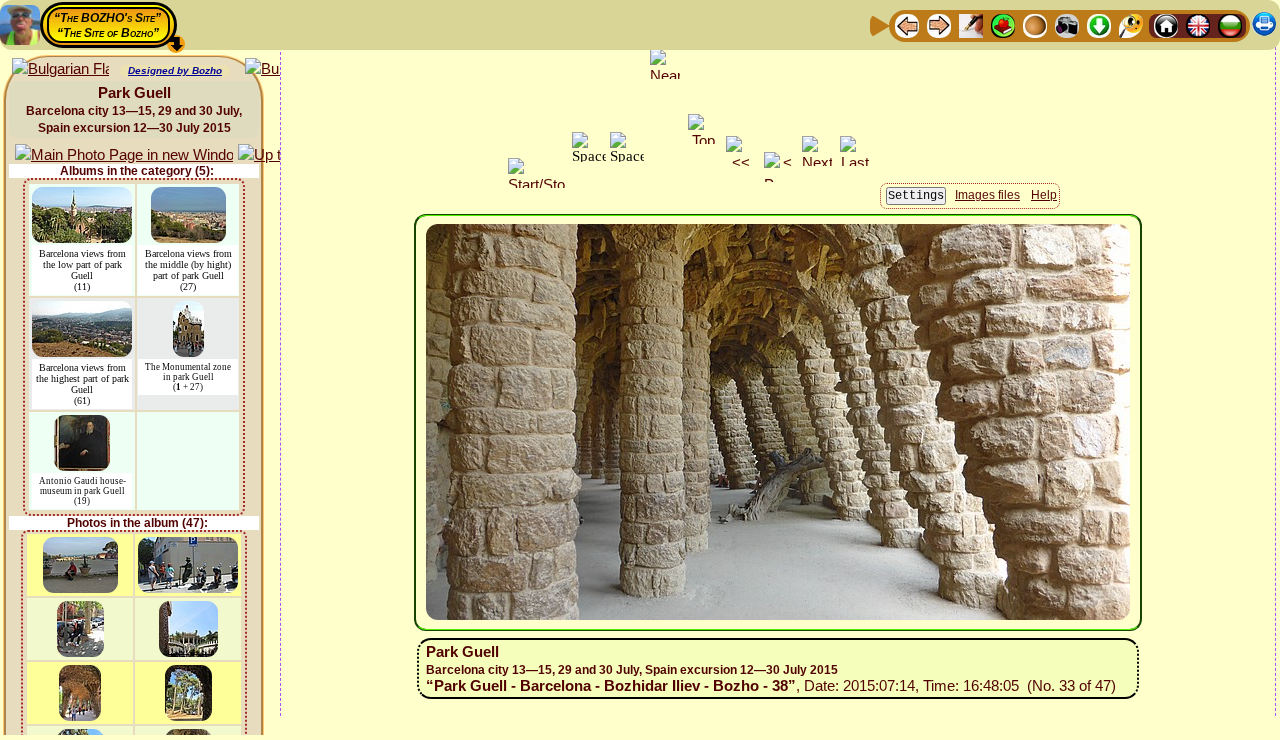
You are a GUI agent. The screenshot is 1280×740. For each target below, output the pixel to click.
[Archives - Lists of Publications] (971, 24)
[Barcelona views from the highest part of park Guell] (82, 310)
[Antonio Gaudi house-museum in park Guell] (82, 424)
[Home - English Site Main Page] (1198, 24)
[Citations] (1003, 24)
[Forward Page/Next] (939, 24)
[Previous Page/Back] (907, 24)
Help (1044, 195)
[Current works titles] (1035, 24)
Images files (987, 195)
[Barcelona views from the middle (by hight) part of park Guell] (188, 196)
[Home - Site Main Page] (1166, 24)
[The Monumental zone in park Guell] (188, 310)
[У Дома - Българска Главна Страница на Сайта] (1230, 24)
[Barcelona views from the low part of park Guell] (82, 196)
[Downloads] (1099, 24)
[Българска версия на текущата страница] (60, 69)
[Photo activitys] (1067, 24)
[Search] (1131, 24)
